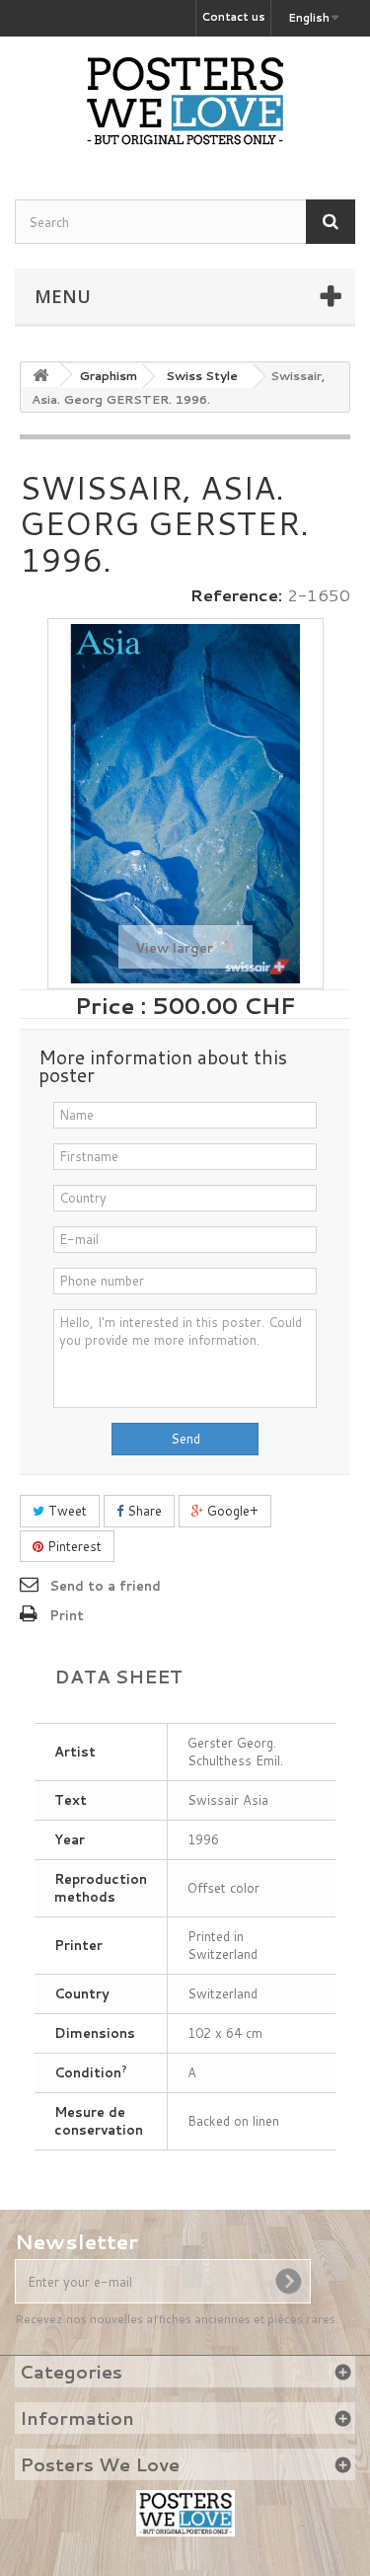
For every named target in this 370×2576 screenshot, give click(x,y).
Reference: (236, 595)
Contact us (233, 17)
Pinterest (73, 1546)
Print (67, 1615)
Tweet (66, 1511)
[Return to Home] (40, 375)
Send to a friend (105, 1586)
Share (143, 1511)
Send (185, 1439)
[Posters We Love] (185, 101)
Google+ (231, 1511)
